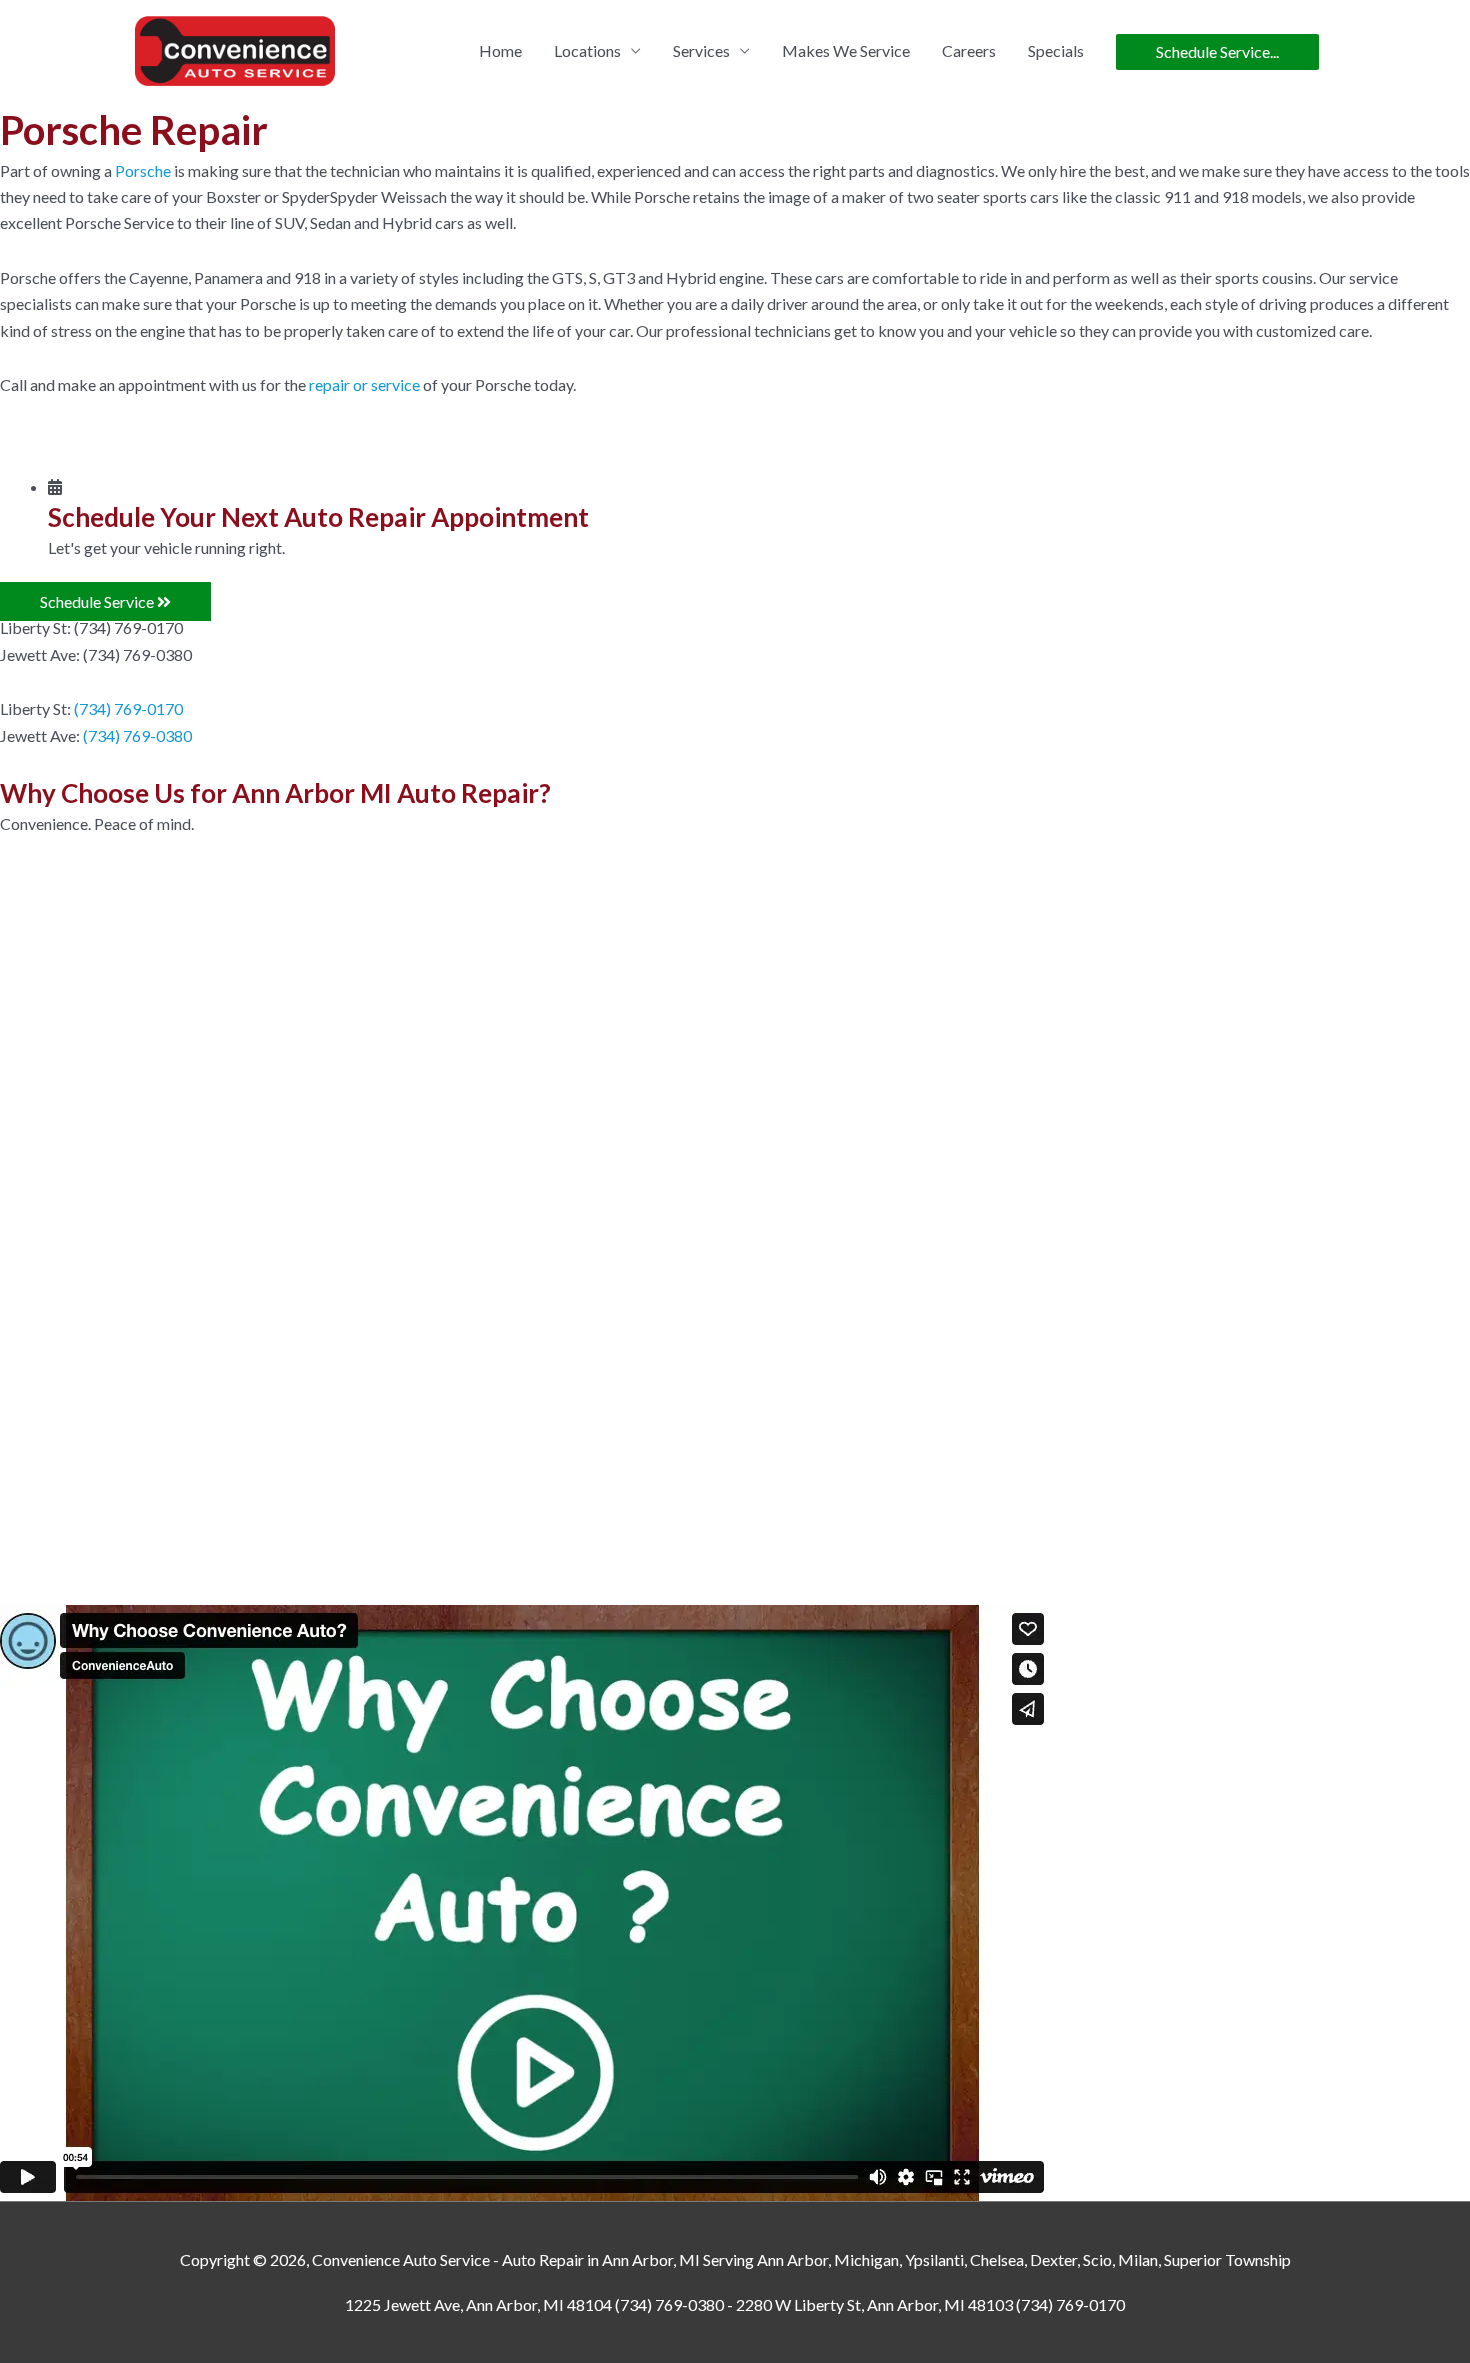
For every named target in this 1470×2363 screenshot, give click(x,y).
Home (500, 50)
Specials (1056, 50)
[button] (105, 601)
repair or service (364, 384)
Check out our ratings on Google (654, 1451)
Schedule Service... (1217, 51)
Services (701, 50)
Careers (969, 50)
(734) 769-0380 (137, 735)
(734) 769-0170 (128, 708)
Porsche (143, 170)
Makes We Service (846, 50)
